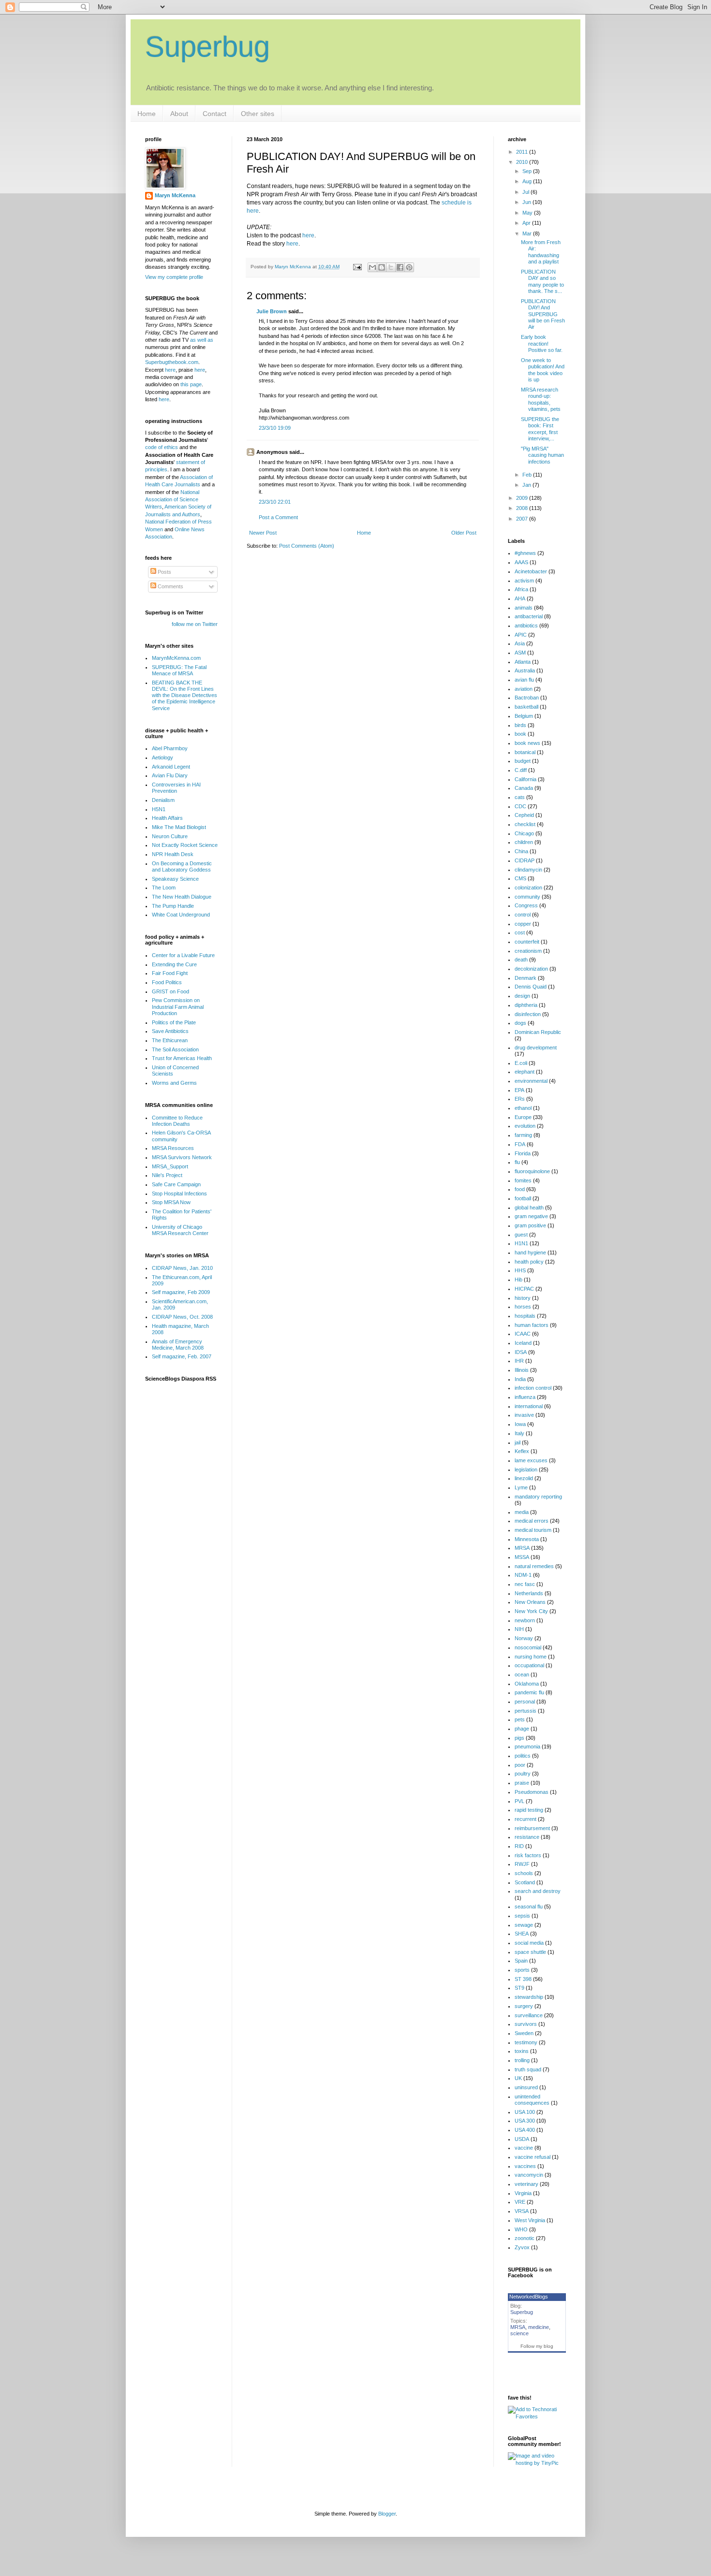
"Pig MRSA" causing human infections (542, 455)
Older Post (464, 533)
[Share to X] (391, 267)
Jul (526, 192)
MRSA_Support (170, 1166)
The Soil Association (175, 1049)
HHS (520, 1270)
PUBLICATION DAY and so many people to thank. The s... (542, 281)
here (308, 235)
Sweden (524, 2033)
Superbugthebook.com (172, 362)
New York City (531, 1611)
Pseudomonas (532, 1792)
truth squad (528, 2069)
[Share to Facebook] (400, 267)
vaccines (525, 2166)
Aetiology (163, 757)
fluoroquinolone (532, 1171)
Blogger (387, 2514)
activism (524, 581)
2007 (523, 519)
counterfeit (527, 942)
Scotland (525, 1882)
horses (523, 1307)
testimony (526, 2042)
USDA (522, 2139)
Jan (527, 485)
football (523, 1198)
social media (529, 1943)
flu (517, 1162)
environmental (531, 1081)
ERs (520, 1099)
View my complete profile (174, 277)
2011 (523, 152)
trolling (522, 2060)
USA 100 (525, 2112)
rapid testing (529, 1810)
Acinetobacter (531, 571)
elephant (525, 1072)
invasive (524, 1415)
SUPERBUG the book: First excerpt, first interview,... (540, 429)
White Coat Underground (181, 915)
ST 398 (523, 1979)
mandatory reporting (538, 1497)
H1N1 (521, 1243)
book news (527, 743)
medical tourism (533, 1530)
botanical (525, 752)
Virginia (523, 2193)
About (179, 114)
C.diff (521, 770)
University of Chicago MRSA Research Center (180, 1230)
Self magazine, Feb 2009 (181, 1292)
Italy (519, 1433)
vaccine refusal (533, 2157)
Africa (521, 589)
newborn (525, 1620)
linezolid (524, 1478)
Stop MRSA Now (171, 1202)
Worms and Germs (174, 1083)
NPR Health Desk (173, 854)
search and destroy (538, 1891)
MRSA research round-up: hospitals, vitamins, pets (541, 399)
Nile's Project (167, 1175)
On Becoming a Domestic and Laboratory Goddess (182, 866)
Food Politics (167, 982)
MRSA (522, 1548)
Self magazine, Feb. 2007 (182, 1356)
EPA (519, 1090)
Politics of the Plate (174, 1022)
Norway (524, 1638)
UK (518, 2078)
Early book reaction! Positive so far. (542, 343)
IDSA (521, 1352)
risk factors (528, 1855)
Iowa (520, 1424)
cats (520, 797)
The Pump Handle (173, 906)
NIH (519, 1629)
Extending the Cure (174, 964)
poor (520, 1765)
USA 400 (525, 2130)
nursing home (531, 1657)
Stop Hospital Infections (179, 1193)
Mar (528, 233)
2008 (523, 508)
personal (525, 1702)
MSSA (522, 1557)
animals (524, 608)
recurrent (526, 1819)
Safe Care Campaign (176, 1184)
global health (529, 1208)
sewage (524, 1925)
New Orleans (530, 1602)
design (522, 996)
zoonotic (525, 2238)
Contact (215, 114)
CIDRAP (525, 860)
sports (522, 1970)
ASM (520, 653)
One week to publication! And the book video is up (543, 370)
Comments (170, 586)
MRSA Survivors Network (182, 1157)
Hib (518, 1280)
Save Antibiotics (170, 1031)
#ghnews (525, 553)
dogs (520, 1023)
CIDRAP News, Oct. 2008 (182, 1317)
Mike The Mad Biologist (179, 827)
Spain (521, 1961)
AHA (520, 598)
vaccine (524, 2148)
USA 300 (525, 2121)
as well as (202, 340)
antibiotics (526, 626)
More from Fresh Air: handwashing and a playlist (541, 252)
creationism (528, 951)
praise (522, 1783)
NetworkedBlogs (529, 2297)
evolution (525, 1126)
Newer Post (263, 533)
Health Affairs (167, 818)
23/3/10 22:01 (275, 502)
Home (147, 114)
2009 (523, 498)
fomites (523, 1180)
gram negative (531, 1216)
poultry (523, 1774)
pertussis (526, 1711)
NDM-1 (523, 1575)
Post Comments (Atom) (307, 546)
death (521, 960)
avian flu (524, 680)
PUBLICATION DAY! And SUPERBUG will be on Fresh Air (543, 314)
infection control (533, 1388)
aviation (524, 689)
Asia (520, 643)
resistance (527, 1837)
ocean (522, 1674)
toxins (522, 2051)
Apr (527, 223)
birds (520, 725)
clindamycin (528, 870)
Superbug (207, 47)
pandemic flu (529, 1692)
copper (523, 924)
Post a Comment (278, 517)
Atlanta (523, 662)
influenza (525, 1397)
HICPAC (524, 1289)
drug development (536, 1048)
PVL (519, 1801)
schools (524, 1873)
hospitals (525, 1316)
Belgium (524, 716)
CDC (520, 806)
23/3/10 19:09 (275, 428)
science (519, 2333)
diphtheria (526, 1005)
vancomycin (529, 2175)
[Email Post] (357, 267)
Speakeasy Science (175, 879)
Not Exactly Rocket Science (185, 845)
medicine (539, 2327)
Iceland (523, 1343)
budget (523, 761)
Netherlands (529, 1593)
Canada (524, 788)
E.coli (521, 1063)
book (520, 734)
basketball (526, 707)
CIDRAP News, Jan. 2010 (182, 1268)
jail (518, 1442)
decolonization (531, 969)
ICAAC (523, 1334)
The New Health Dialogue (182, 897)
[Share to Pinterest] (409, 267)
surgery (524, 2006)
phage (522, 1729)
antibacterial (529, 616)
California (526, 779)
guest (521, 1235)
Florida (523, 1153)
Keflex (522, 1451)
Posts (164, 572)
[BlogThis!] (382, 267)
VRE (520, 2202)
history (523, 1298)
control (523, 915)
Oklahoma (527, 1684)
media (522, 1512)
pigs (519, 1738)
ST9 (519, 1988)
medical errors (532, 1521)
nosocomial (528, 1647)
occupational (529, 1665)
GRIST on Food (170, 991)
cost (520, 932)
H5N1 (159, 809)
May (528, 213)
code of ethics (162, 447)
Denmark (526, 978)
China (521, 851)
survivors (526, 2024)
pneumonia (527, 1746)
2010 (523, 162)
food (520, 1189)
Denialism (163, 800)
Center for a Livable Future (183, 955)
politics (523, 1756)
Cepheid (524, 815)
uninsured (526, 2087)
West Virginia (530, 2220)
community (527, 897)
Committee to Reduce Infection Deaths (177, 1121)
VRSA (522, 2211)
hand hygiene (530, 1252)
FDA (520, 1144)
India (520, 1379)
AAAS (521, 562)
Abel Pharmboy (170, 748)
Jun (527, 202)
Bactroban (527, 698)
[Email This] (372, 267)
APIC (521, 635)
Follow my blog (537, 2346)
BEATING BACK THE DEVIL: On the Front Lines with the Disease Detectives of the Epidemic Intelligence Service (185, 695)
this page (191, 384)
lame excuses (531, 1460)
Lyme (521, 1487)
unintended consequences (532, 2100)
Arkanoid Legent (171, 767)
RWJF (522, 1864)
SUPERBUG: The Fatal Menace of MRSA (179, 670)
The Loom (164, 888)
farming (523, 1135)
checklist (525, 824)
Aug (528, 181)
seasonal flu (529, 1907)
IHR (519, 1361)
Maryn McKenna (175, 195)
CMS (520, 878)
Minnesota (527, 1539)
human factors (532, 1325)
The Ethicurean (170, 1040)
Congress (526, 905)
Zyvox (522, 2247)
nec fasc (525, 1584)
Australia (525, 670)
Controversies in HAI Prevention (176, 788)
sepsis (522, 1916)
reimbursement (532, 1828)
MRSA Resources (173, 1148)
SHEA (522, 1934)
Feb (528, 475)
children (524, 842)
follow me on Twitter (195, 624)
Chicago (524, 833)
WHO (521, 2229)
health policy (529, 1262)
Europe (523, 1117)
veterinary (526, 2184)
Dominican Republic (538, 1032)
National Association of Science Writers (172, 500)
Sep (528, 171)
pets (520, 1719)
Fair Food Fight (170, 973)
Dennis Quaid (531, 987)
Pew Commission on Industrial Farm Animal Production (178, 1006)
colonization (528, 888)
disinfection (528, 1014)
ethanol (523, 1108)
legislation (526, 1470)
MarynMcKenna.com (176, 658)
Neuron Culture (170, 836)
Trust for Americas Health (182, 1058)
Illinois (522, 1370)
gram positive (530, 1225)
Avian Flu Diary (170, 775)
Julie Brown (272, 311)
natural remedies (534, 1566)
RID (519, 1846)
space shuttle (530, 1952)
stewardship (529, 1997)
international (529, 1406)
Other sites (258, 114)
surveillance (529, 2015)
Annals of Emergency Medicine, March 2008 (178, 1345)
